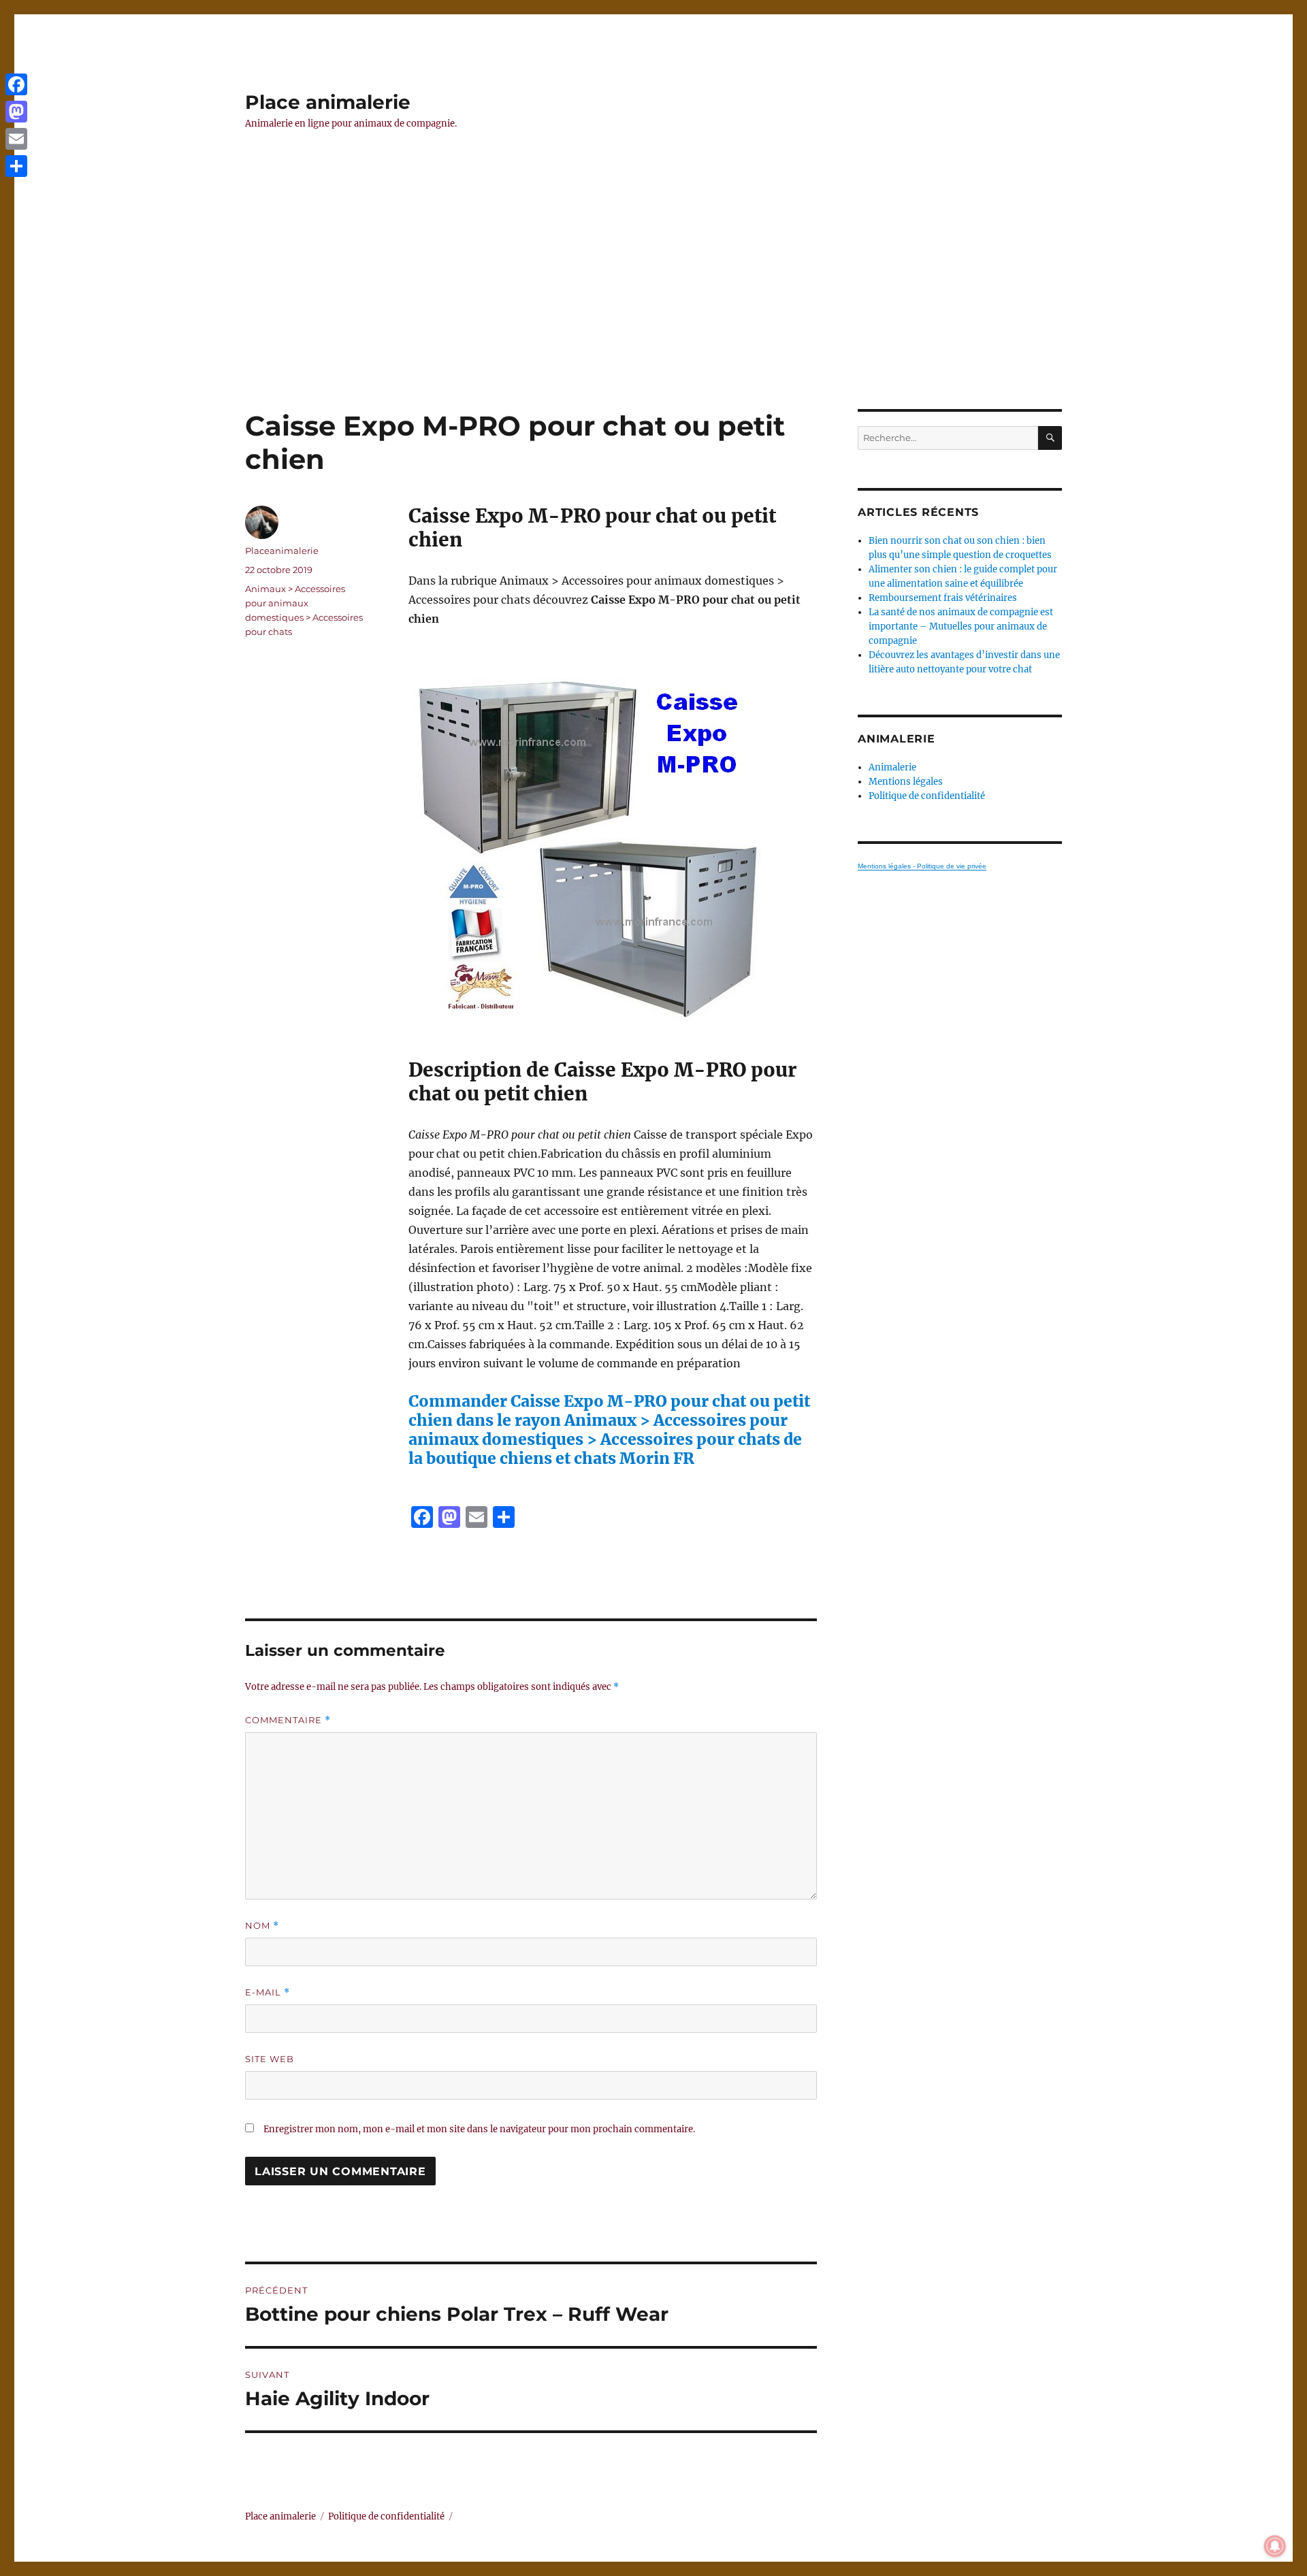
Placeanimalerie (282, 551)
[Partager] (16, 166)
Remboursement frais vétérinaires (943, 598)
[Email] (16, 139)
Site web (270, 2059)
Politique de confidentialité (927, 796)
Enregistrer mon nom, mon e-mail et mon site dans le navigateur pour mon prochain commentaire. (479, 2129)
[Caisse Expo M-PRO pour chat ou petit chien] (613, 843)
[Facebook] (16, 84)
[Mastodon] (16, 112)
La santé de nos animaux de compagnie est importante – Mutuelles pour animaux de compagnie (961, 626)
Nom (262, 1926)
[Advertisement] (653, 308)
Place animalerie (328, 102)
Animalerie (892, 767)
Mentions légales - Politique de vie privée (922, 866)
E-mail (268, 1992)
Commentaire (288, 1720)
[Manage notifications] (1275, 2546)
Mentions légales (906, 782)
